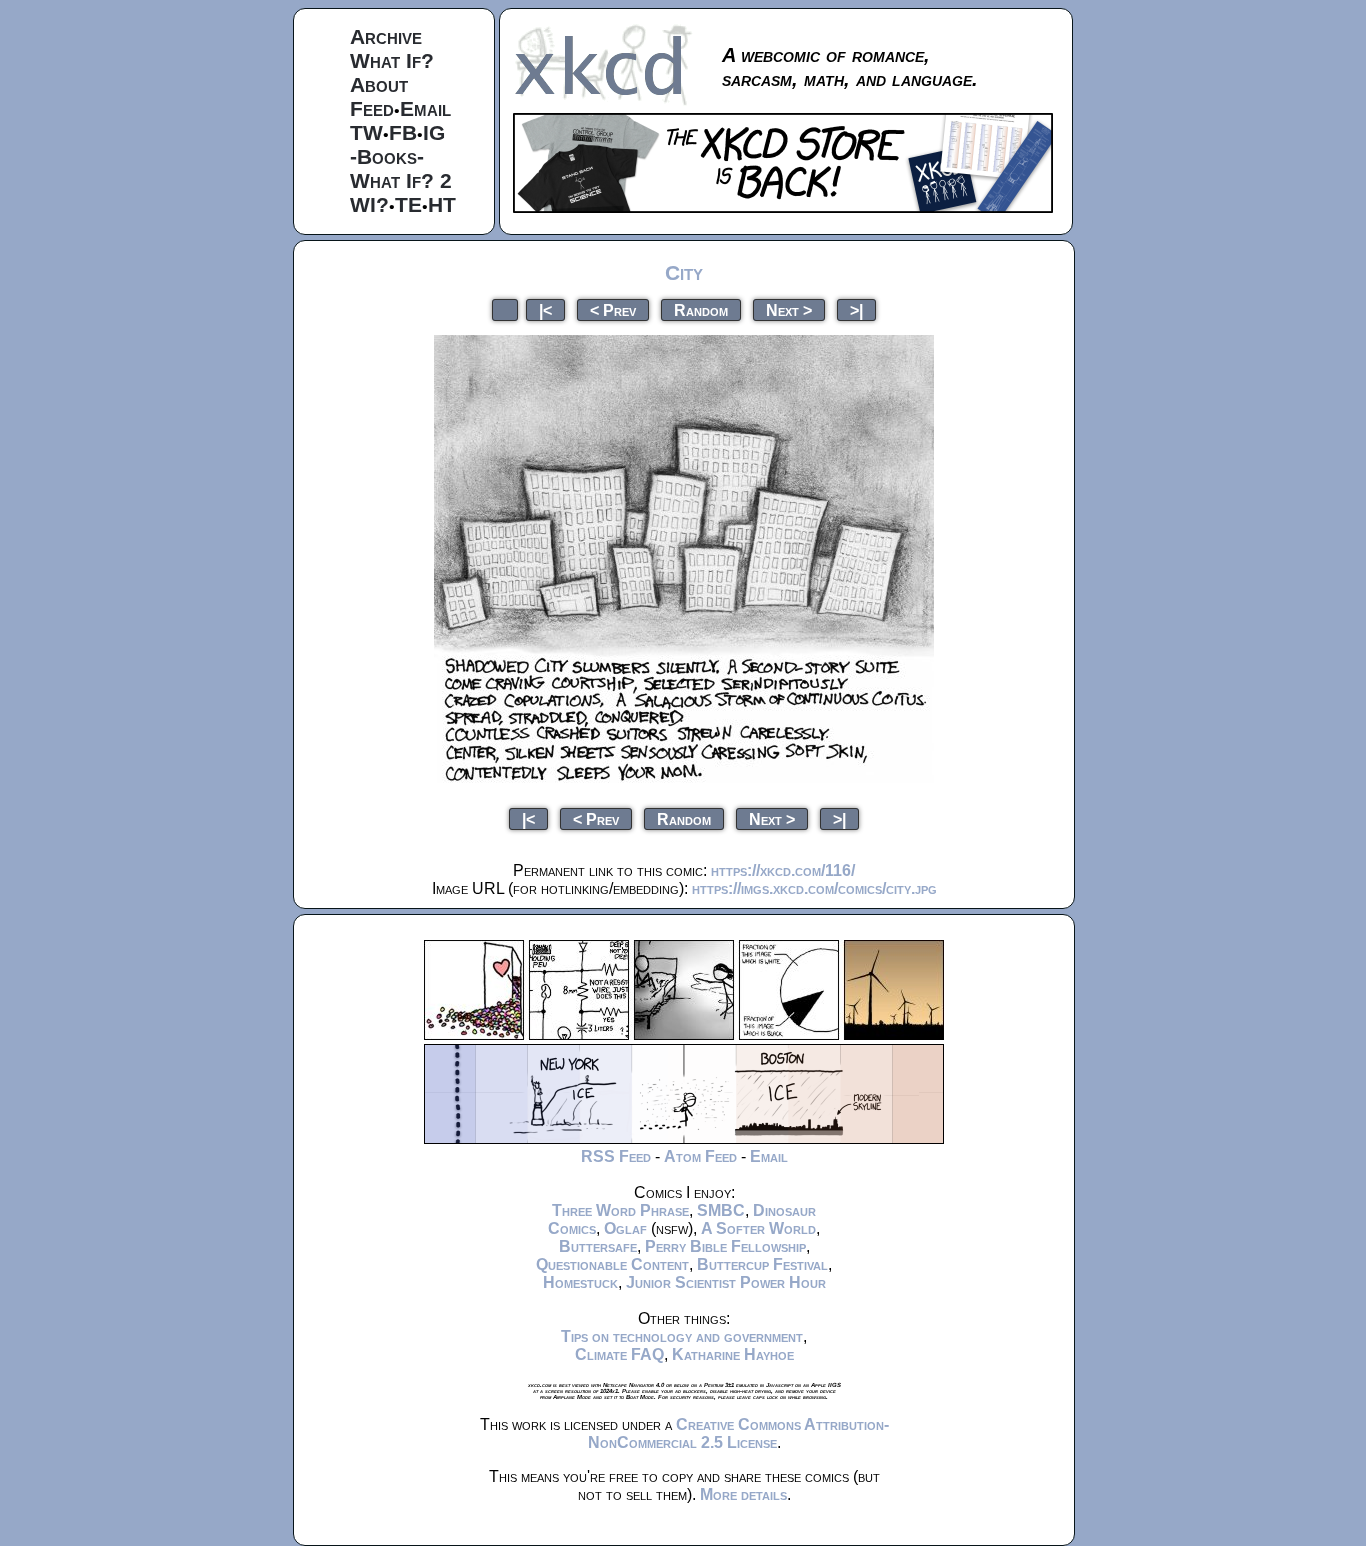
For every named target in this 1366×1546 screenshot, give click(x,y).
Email (425, 108)
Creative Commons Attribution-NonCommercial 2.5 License (738, 1433)
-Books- (387, 156)
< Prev (613, 309)
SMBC (721, 1210)
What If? (392, 60)
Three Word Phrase (620, 1210)
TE (408, 204)
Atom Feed (700, 1156)
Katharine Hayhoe (733, 1354)
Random (701, 309)
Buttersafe (598, 1246)
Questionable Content (612, 1264)
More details (743, 1494)
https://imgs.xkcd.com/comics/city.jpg (814, 888)
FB (403, 132)
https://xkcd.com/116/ (783, 870)
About (379, 84)
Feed (372, 108)
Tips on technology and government (682, 1336)
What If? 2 (401, 180)
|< (545, 309)
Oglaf (625, 1228)
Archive (386, 36)
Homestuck (580, 1282)
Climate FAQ (619, 1354)
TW (366, 132)
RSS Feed (616, 1156)
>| (856, 309)
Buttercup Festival (762, 1264)
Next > (789, 309)
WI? (369, 204)
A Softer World (758, 1228)
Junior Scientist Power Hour (726, 1282)
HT (442, 204)
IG (434, 132)
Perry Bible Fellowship (725, 1246)
